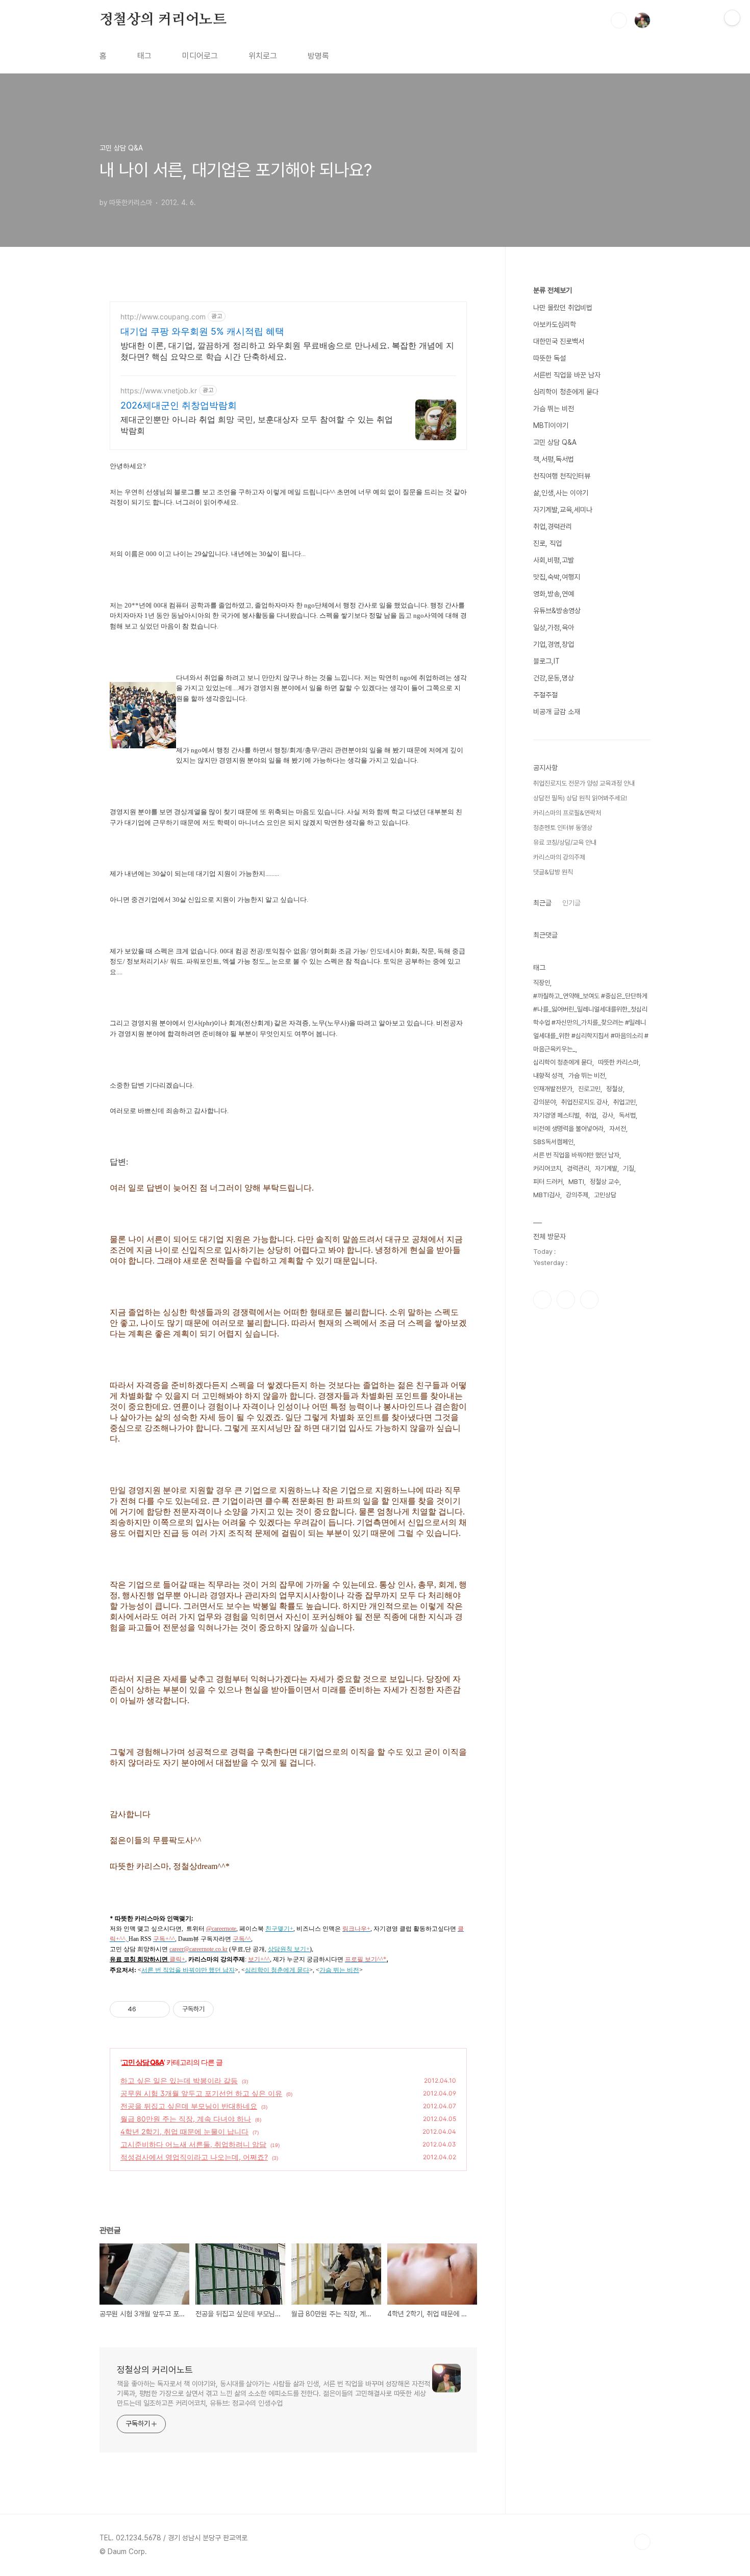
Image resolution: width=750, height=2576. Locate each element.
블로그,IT (546, 661)
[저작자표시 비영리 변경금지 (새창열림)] (228, 2009)
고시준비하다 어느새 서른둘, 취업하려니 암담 (193, 2144)
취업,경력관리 (553, 526)
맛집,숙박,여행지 (557, 577)
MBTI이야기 (551, 425)
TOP (642, 2542)
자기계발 (606, 1168)
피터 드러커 (548, 1182)
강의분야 (544, 1102)
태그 (144, 56)
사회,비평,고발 (554, 560)
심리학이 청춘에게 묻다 (566, 392)
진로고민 (589, 1089)
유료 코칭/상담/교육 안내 (565, 842)
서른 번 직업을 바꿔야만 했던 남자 (576, 1155)
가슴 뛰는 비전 (554, 409)
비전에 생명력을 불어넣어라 (568, 1129)
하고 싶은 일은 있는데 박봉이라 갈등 (179, 2080)
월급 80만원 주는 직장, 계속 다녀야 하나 (186, 2119)
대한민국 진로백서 (559, 341)
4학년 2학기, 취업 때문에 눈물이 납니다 (184, 2131)
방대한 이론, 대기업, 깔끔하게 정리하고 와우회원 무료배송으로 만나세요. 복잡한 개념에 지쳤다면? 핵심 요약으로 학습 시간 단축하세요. (287, 351)
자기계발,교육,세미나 (563, 510)
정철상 (615, 1089)
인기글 (571, 903)
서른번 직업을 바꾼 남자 (567, 375)
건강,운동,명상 (554, 678)
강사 (608, 1115)
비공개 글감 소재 (557, 712)
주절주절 (545, 695)
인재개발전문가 (553, 1089)
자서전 (618, 1129)
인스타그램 (566, 1300)
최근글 (542, 903)
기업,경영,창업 (554, 644)
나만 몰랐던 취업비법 (563, 308)
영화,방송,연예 (554, 594)
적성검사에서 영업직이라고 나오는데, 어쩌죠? (194, 2157)
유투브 (589, 1300)
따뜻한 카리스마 (618, 1062)
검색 (619, 20)
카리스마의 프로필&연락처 (567, 813)
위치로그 (263, 56)
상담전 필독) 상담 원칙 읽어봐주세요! (580, 798)
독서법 (627, 1115)
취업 (591, 1115)
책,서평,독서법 (554, 459)
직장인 (542, 983)
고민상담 (605, 1195)
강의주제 (577, 1195)
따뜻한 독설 (549, 358)
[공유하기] (146, 2009)
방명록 (318, 56)
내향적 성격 (548, 1076)
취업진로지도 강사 (584, 1102)
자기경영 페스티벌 (556, 1115)
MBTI (576, 1182)
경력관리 (578, 1168)
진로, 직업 (547, 543)
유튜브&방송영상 (557, 611)
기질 (629, 1168)
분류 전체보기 (553, 290)
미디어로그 (200, 56)
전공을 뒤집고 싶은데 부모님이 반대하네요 (189, 2106)
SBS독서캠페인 (553, 1142)
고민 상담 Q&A (143, 2062)
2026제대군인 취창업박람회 (179, 405)
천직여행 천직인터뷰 (562, 476)
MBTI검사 (547, 1195)
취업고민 (624, 1102)
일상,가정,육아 (554, 627)
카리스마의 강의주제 (559, 857)
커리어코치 (547, 1168)
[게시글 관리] (158, 2009)
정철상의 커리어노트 (163, 20)
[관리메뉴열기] (732, 18)
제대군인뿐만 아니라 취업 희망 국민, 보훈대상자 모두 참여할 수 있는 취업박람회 (257, 425)
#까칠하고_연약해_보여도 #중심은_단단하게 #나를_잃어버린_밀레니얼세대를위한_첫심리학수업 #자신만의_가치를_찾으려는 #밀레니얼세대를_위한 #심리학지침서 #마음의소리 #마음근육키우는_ (591, 1022)
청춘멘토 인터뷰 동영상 (563, 828)
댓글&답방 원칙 (553, 872)
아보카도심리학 (555, 324)
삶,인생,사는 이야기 (561, 493)
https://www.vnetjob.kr (159, 390)
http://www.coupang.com (163, 317)
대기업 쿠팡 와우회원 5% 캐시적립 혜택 (202, 331)
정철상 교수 (605, 1182)
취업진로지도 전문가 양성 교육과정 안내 (584, 783)
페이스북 (542, 1300)
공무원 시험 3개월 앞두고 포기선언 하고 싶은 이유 (201, 2093)
